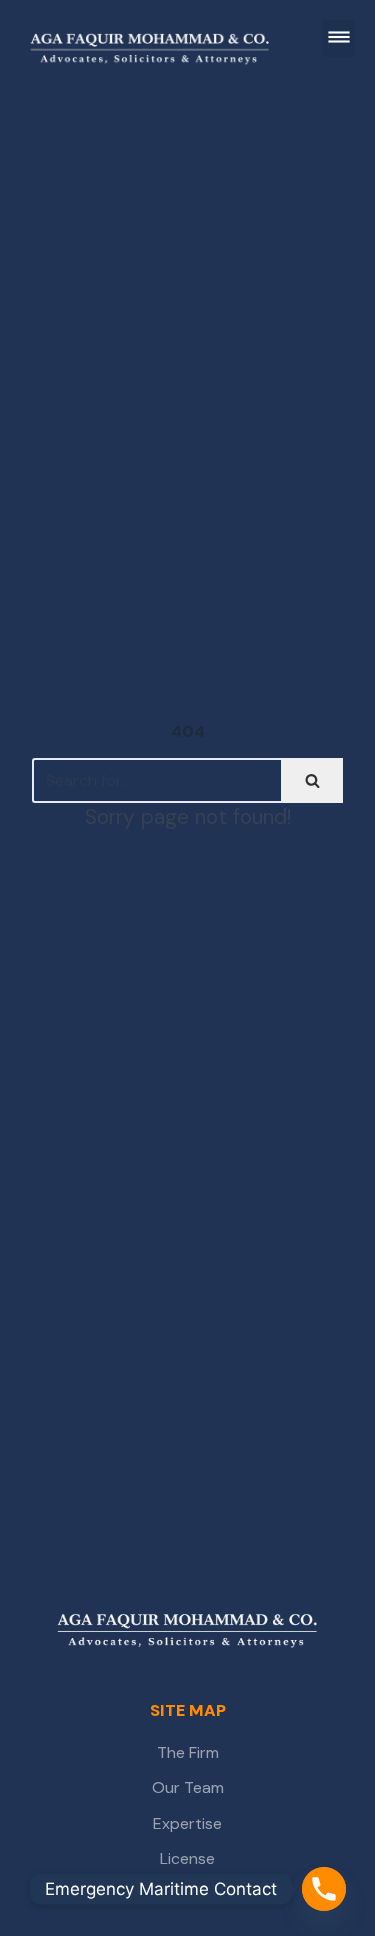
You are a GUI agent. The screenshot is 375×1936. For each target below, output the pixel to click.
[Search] (312, 780)
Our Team (188, 1787)
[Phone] (324, 1889)
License (187, 1858)
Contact (188, 1894)
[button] (338, 38)
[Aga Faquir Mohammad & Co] (187, 1632)
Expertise (187, 1823)
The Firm (188, 1752)
